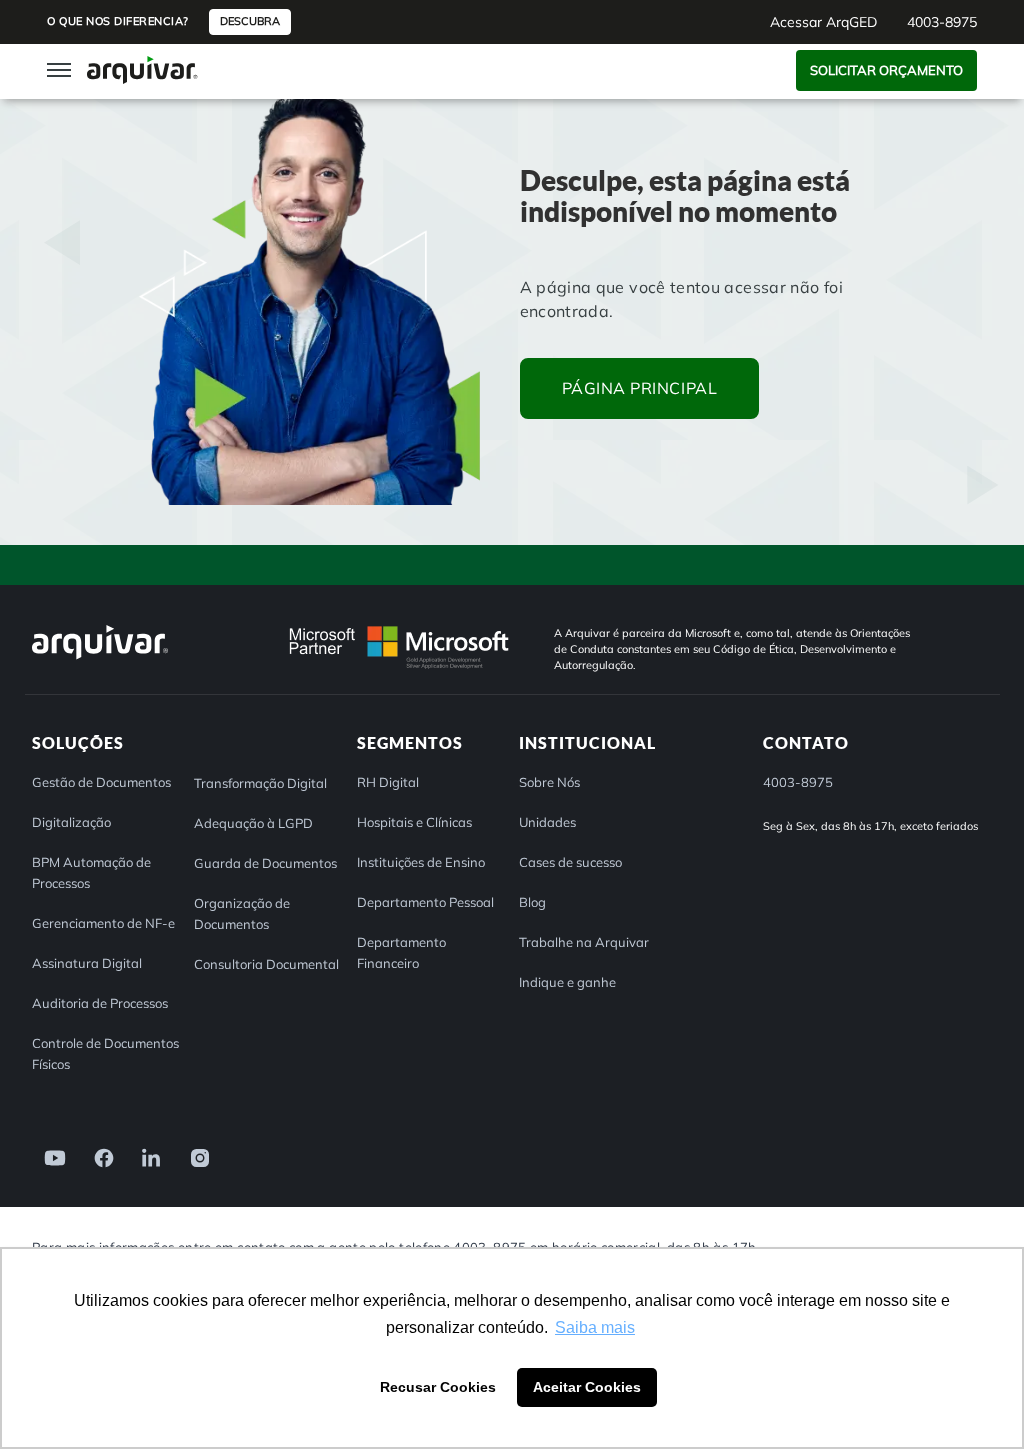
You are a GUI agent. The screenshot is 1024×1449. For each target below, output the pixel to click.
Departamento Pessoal (425, 902)
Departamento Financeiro (401, 952)
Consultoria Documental (266, 964)
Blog (532, 902)
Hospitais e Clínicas (414, 822)
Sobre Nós (549, 782)
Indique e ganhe (567, 982)
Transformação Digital (260, 783)
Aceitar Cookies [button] (587, 1387)
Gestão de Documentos (101, 782)
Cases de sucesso (570, 862)
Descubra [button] (250, 21)
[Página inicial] (142, 69)
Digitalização (71, 822)
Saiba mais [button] (595, 1327)
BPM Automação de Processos (91, 872)
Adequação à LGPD (253, 823)
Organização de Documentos (242, 913)
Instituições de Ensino (421, 862)
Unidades (547, 822)
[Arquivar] (100, 658)
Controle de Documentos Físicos (105, 1053)
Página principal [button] (640, 388)
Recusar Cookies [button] (438, 1387)
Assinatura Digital (87, 963)
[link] (49, 1156)
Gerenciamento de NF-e (103, 923)
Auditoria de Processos (100, 1003)
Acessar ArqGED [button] (823, 22)
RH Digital (388, 782)
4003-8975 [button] (942, 22)
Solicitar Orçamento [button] (886, 70)
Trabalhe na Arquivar (584, 942)
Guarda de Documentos (265, 863)
